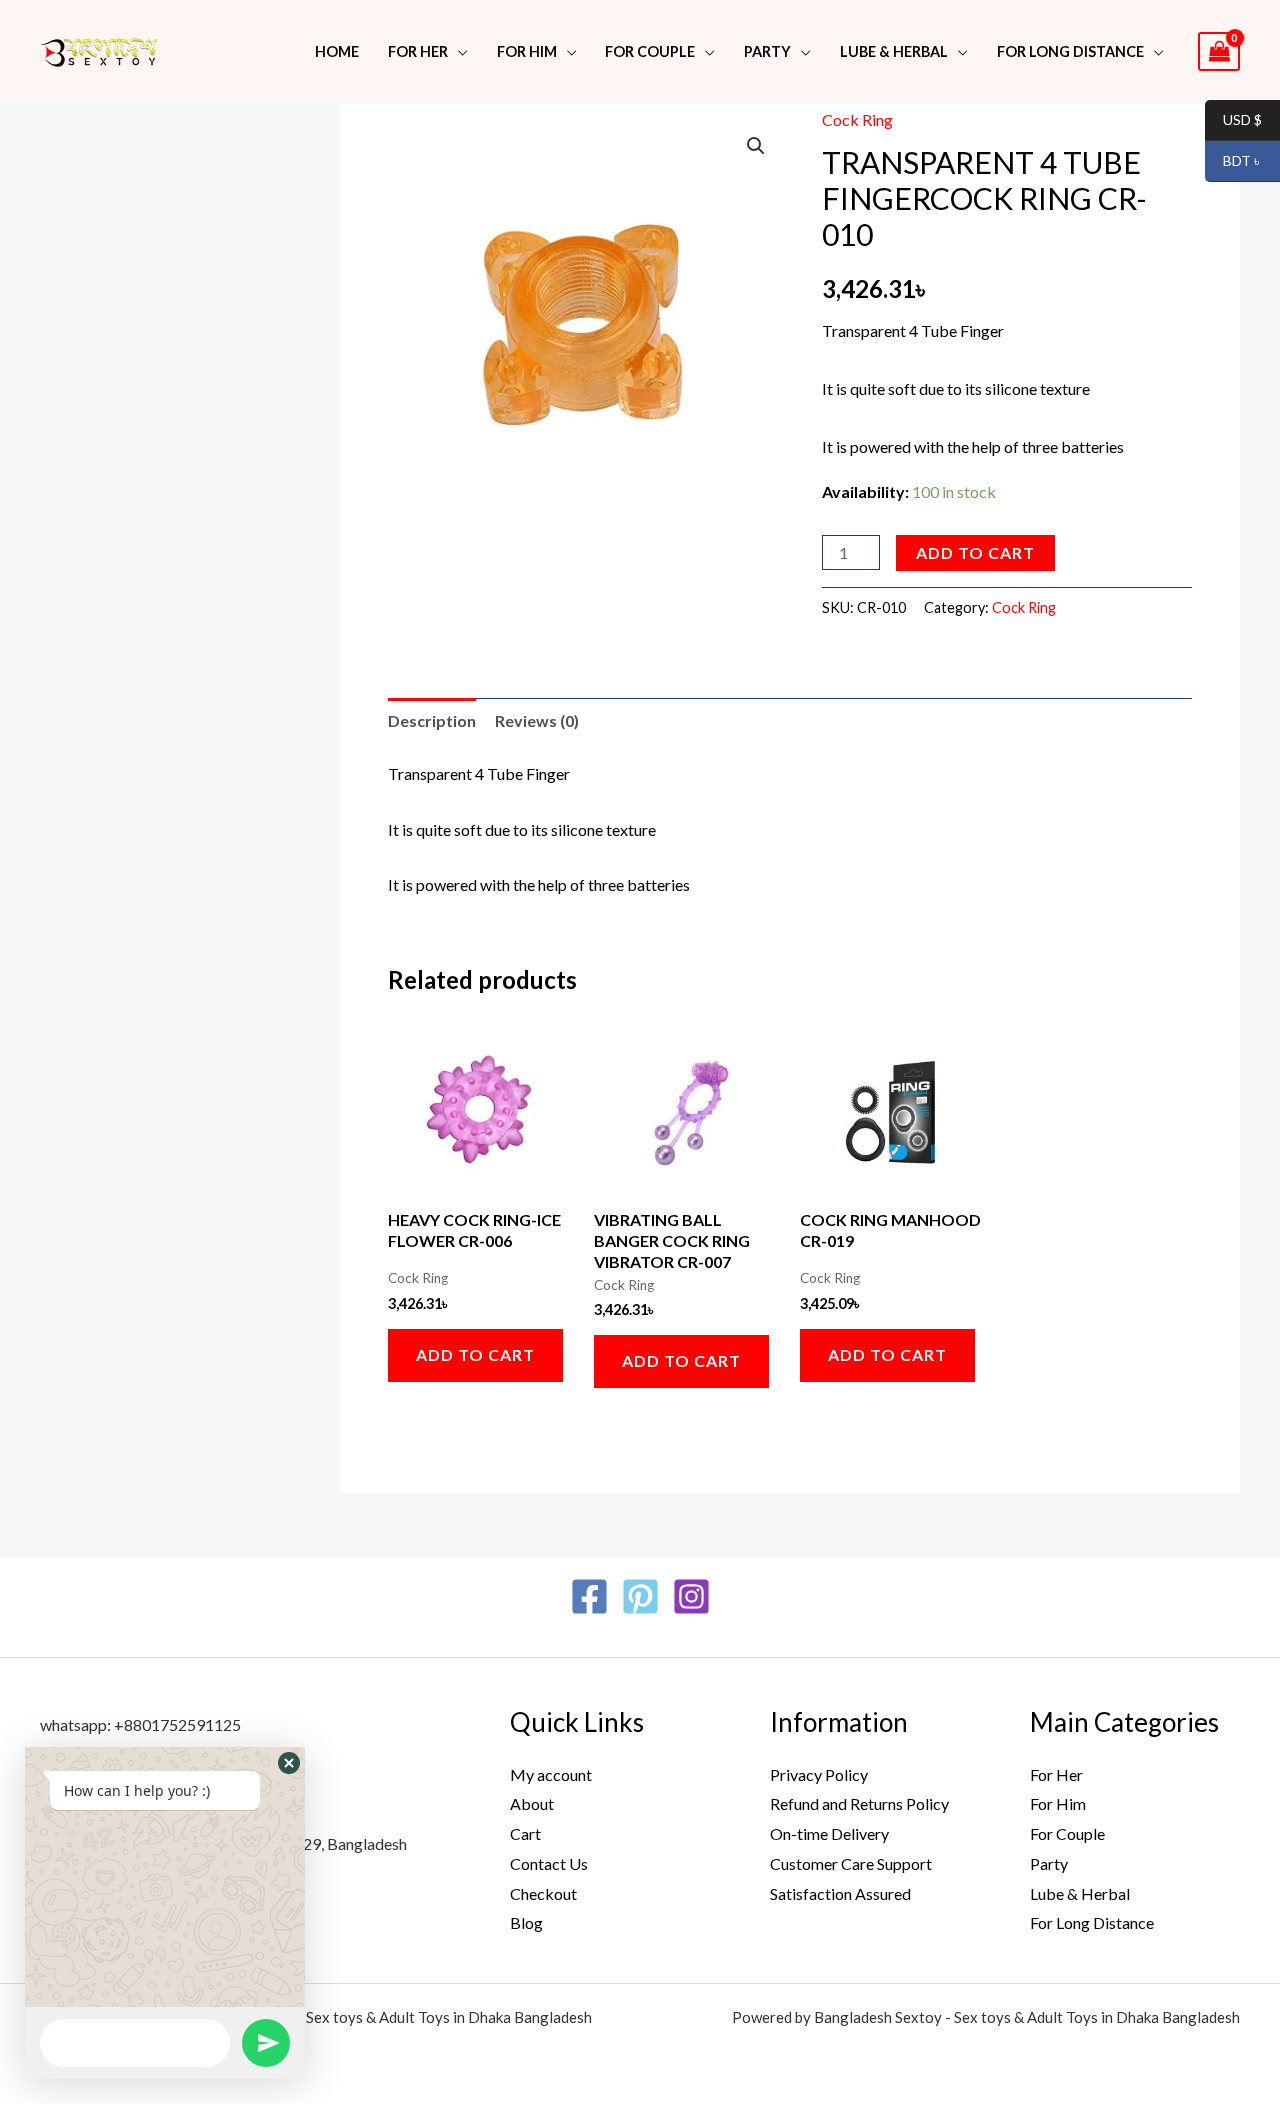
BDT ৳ (1233, 161)
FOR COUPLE (650, 51)
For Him (527, 51)
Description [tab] (432, 720)
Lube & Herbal (1080, 1893)
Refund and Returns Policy (859, 1803)
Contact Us (549, 1863)
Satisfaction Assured (840, 1893)
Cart (525, 1833)
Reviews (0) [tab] (537, 720)
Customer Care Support (851, 1863)
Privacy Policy (819, 1774)
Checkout (543, 1893)
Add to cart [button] (475, 1354)
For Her (1056, 1774)
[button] (756, 146)
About (532, 1803)
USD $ (1233, 120)
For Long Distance (1070, 51)
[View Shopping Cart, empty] (1219, 51)
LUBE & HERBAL (894, 51)
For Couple (1067, 1833)
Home (337, 51)
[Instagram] (691, 1596)
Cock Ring (857, 119)
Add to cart (975, 552)
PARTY (767, 51)
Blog (526, 1922)
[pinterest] (640, 1596)
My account (551, 1774)
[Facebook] (589, 1596)
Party (1049, 1863)
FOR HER (418, 51)
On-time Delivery (829, 1833)
